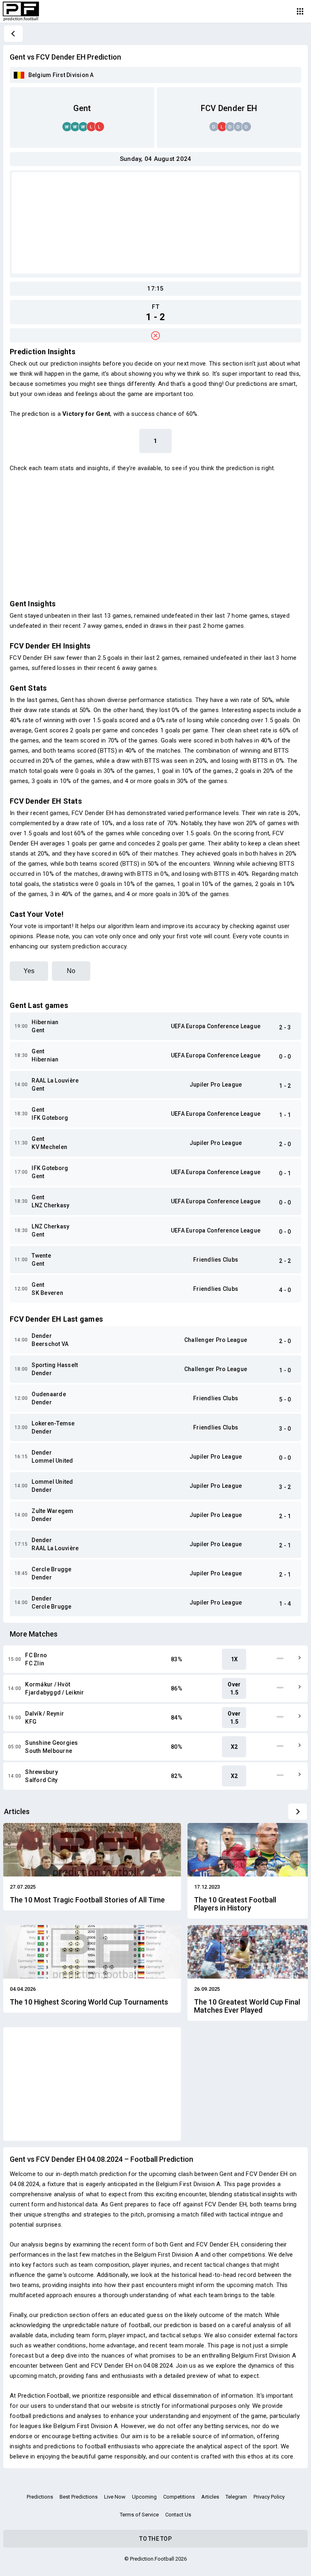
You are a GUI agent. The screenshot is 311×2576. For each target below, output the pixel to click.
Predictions (40, 2497)
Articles (210, 2497)
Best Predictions (79, 2497)
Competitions (179, 2497)
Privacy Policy (269, 2497)
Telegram (236, 2497)
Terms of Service (139, 2515)
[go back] (13, 34)
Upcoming (144, 2497)
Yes (29, 971)
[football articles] (298, 1812)
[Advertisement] (155, 223)
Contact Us (178, 2515)
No (71, 971)
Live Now (115, 2497)
